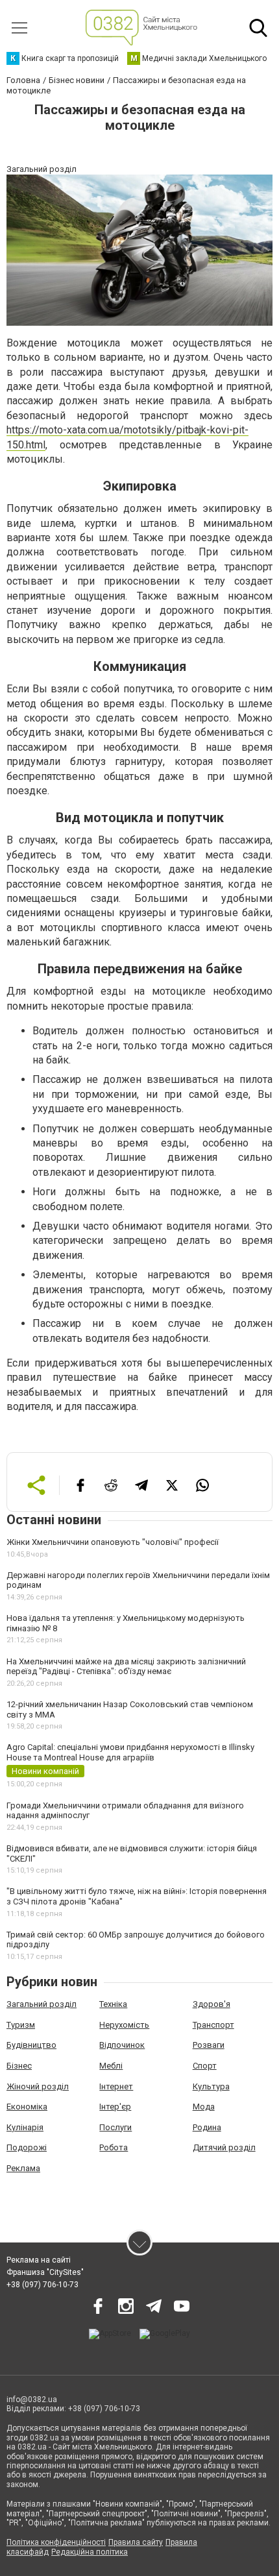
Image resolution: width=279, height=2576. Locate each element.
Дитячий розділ (224, 2147)
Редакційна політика (90, 2552)
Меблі (111, 2066)
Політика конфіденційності (56, 2542)
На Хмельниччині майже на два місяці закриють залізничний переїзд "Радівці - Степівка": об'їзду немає (126, 1667)
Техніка (113, 2004)
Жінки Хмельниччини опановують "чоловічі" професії (113, 1542)
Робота (114, 2147)
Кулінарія (25, 2127)
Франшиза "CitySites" (45, 2272)
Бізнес (19, 2066)
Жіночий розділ (38, 2086)
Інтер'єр (115, 2107)
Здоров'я (212, 2004)
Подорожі (27, 2147)
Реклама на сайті (39, 2260)
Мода (204, 2107)
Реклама (23, 2168)
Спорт (205, 2066)
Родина (207, 2127)
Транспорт (213, 2025)
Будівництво (31, 2045)
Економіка (27, 2107)
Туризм (21, 2025)
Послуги (115, 2127)
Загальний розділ (42, 2004)
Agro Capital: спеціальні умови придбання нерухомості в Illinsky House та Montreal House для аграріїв (130, 1752)
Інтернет (116, 2086)
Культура (211, 2086)
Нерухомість (124, 2025)
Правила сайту (136, 2542)
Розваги (209, 2045)
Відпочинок (122, 2045)
